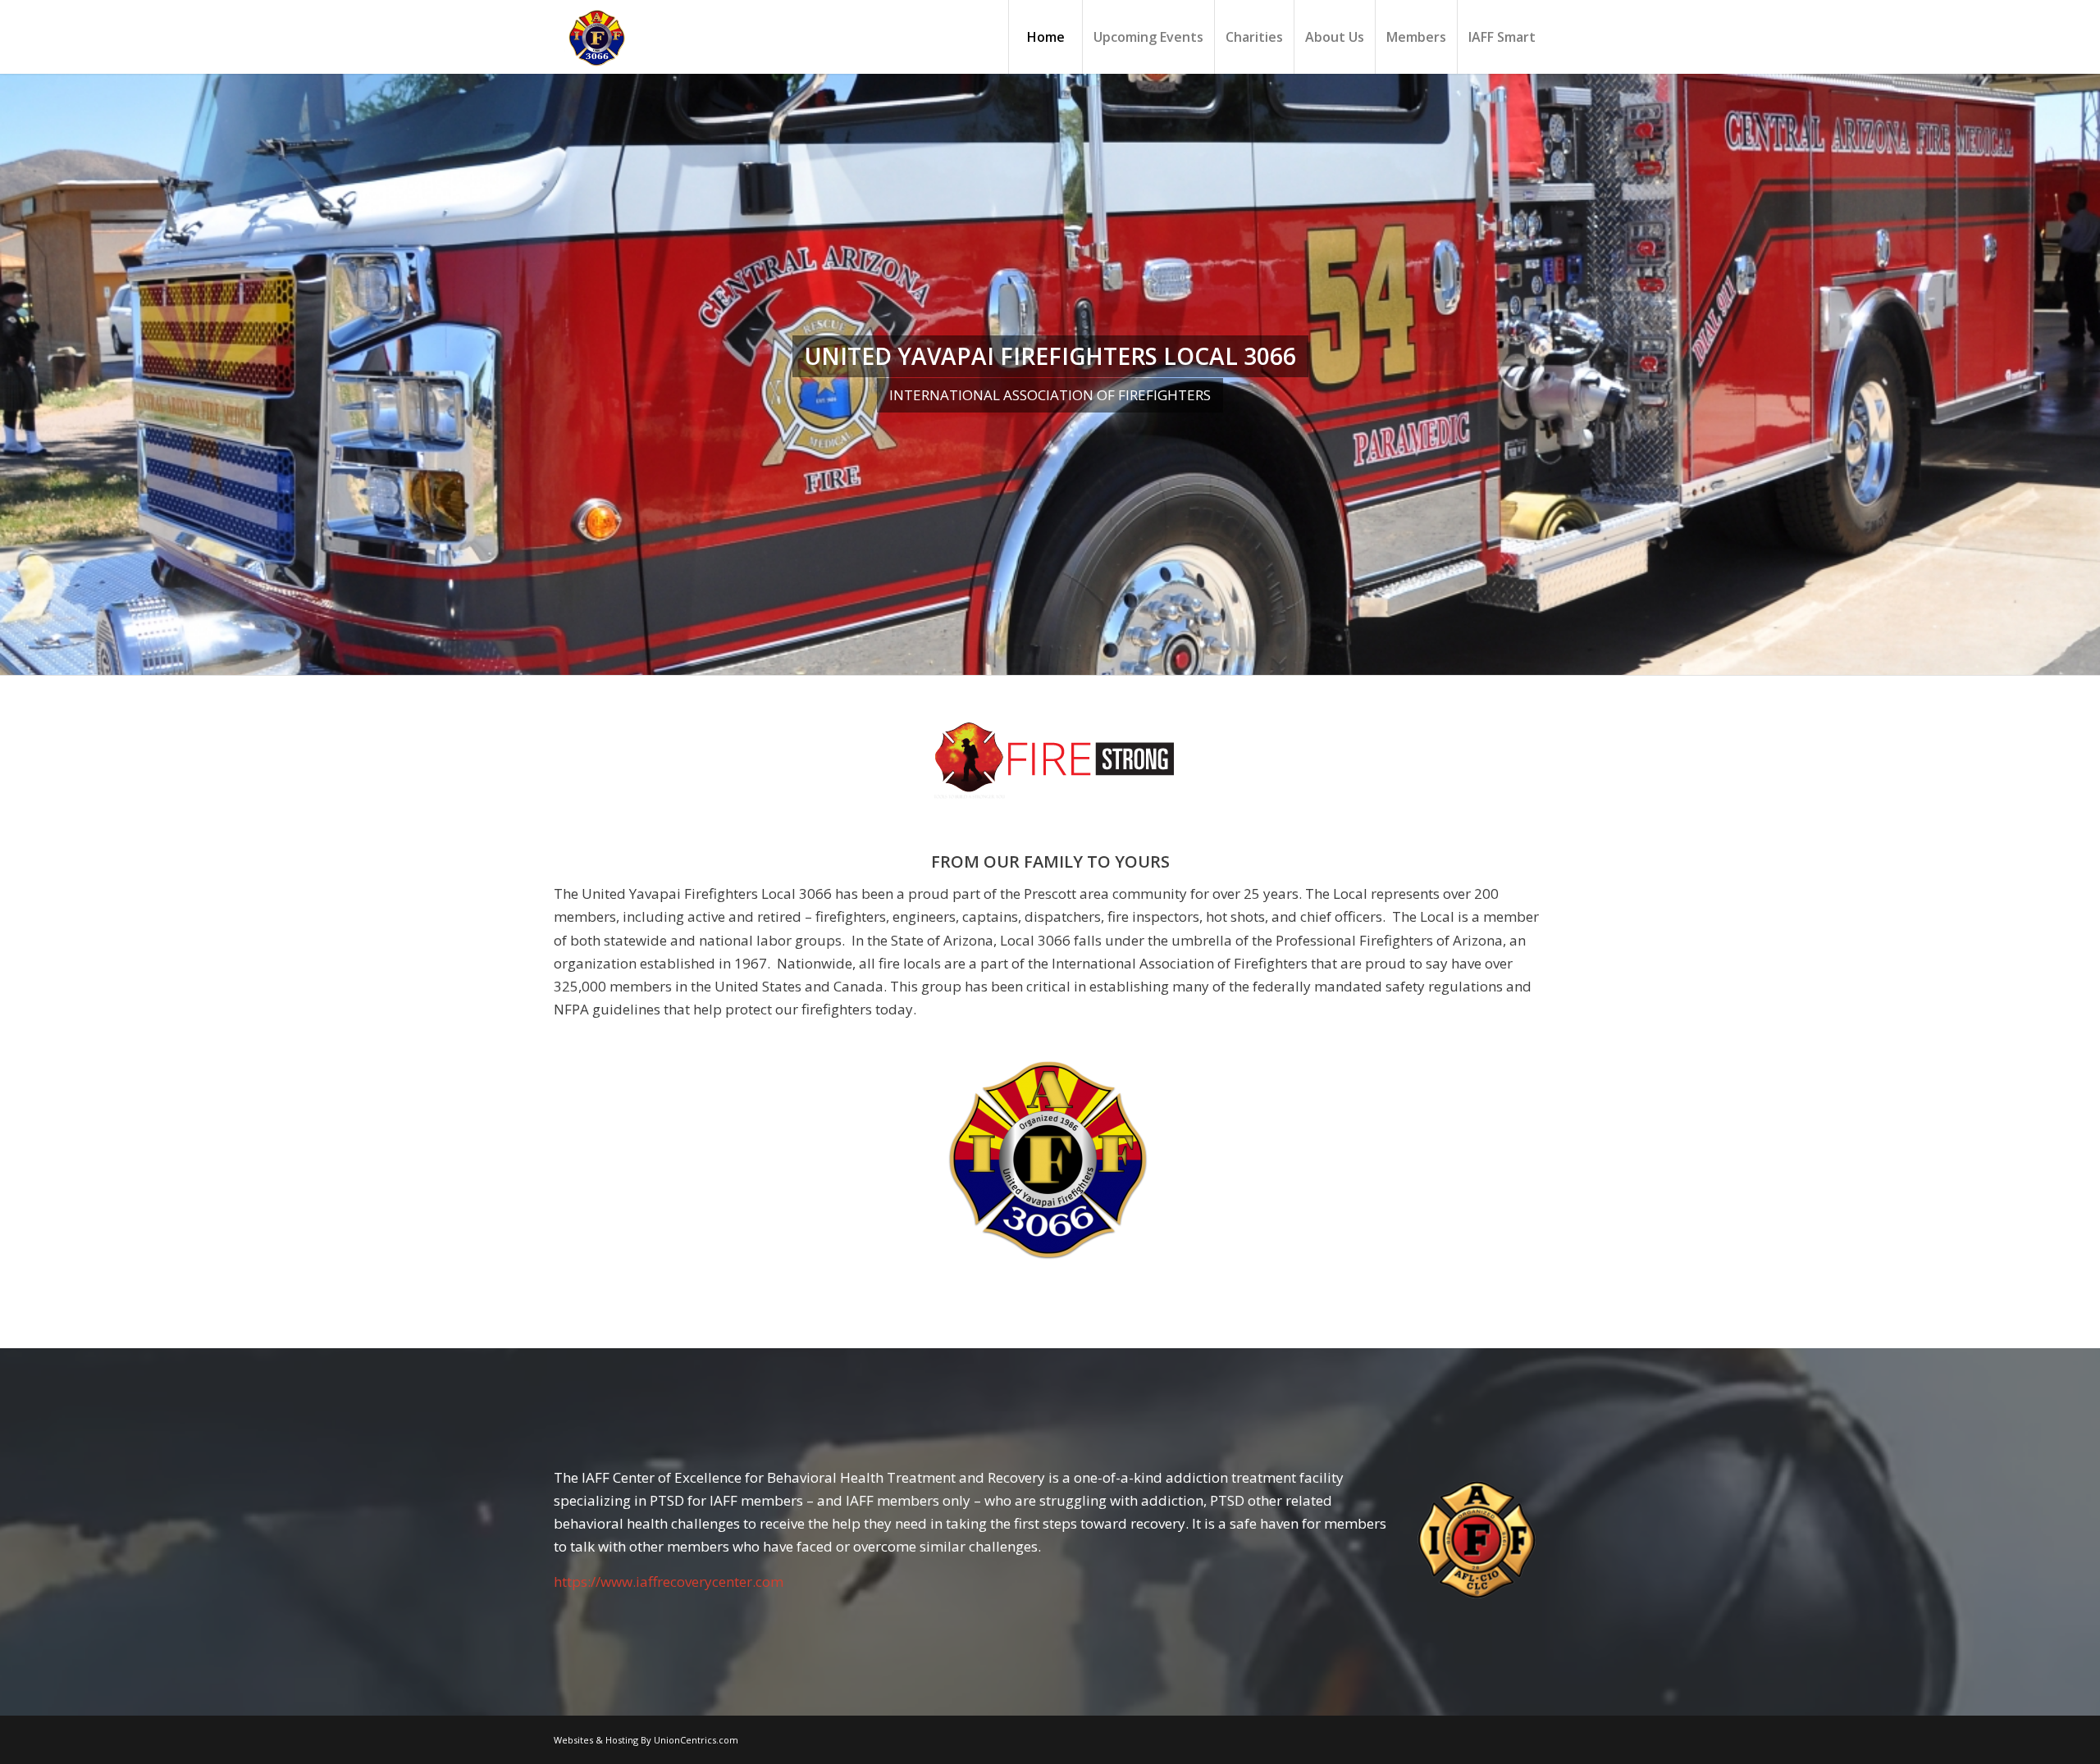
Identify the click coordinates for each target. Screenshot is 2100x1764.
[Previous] (14, 375)
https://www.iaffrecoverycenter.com (669, 1582)
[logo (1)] (1050, 761)
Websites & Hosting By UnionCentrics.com (646, 1740)
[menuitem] (1045, 37)
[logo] (595, 37)
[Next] (2086, 375)
